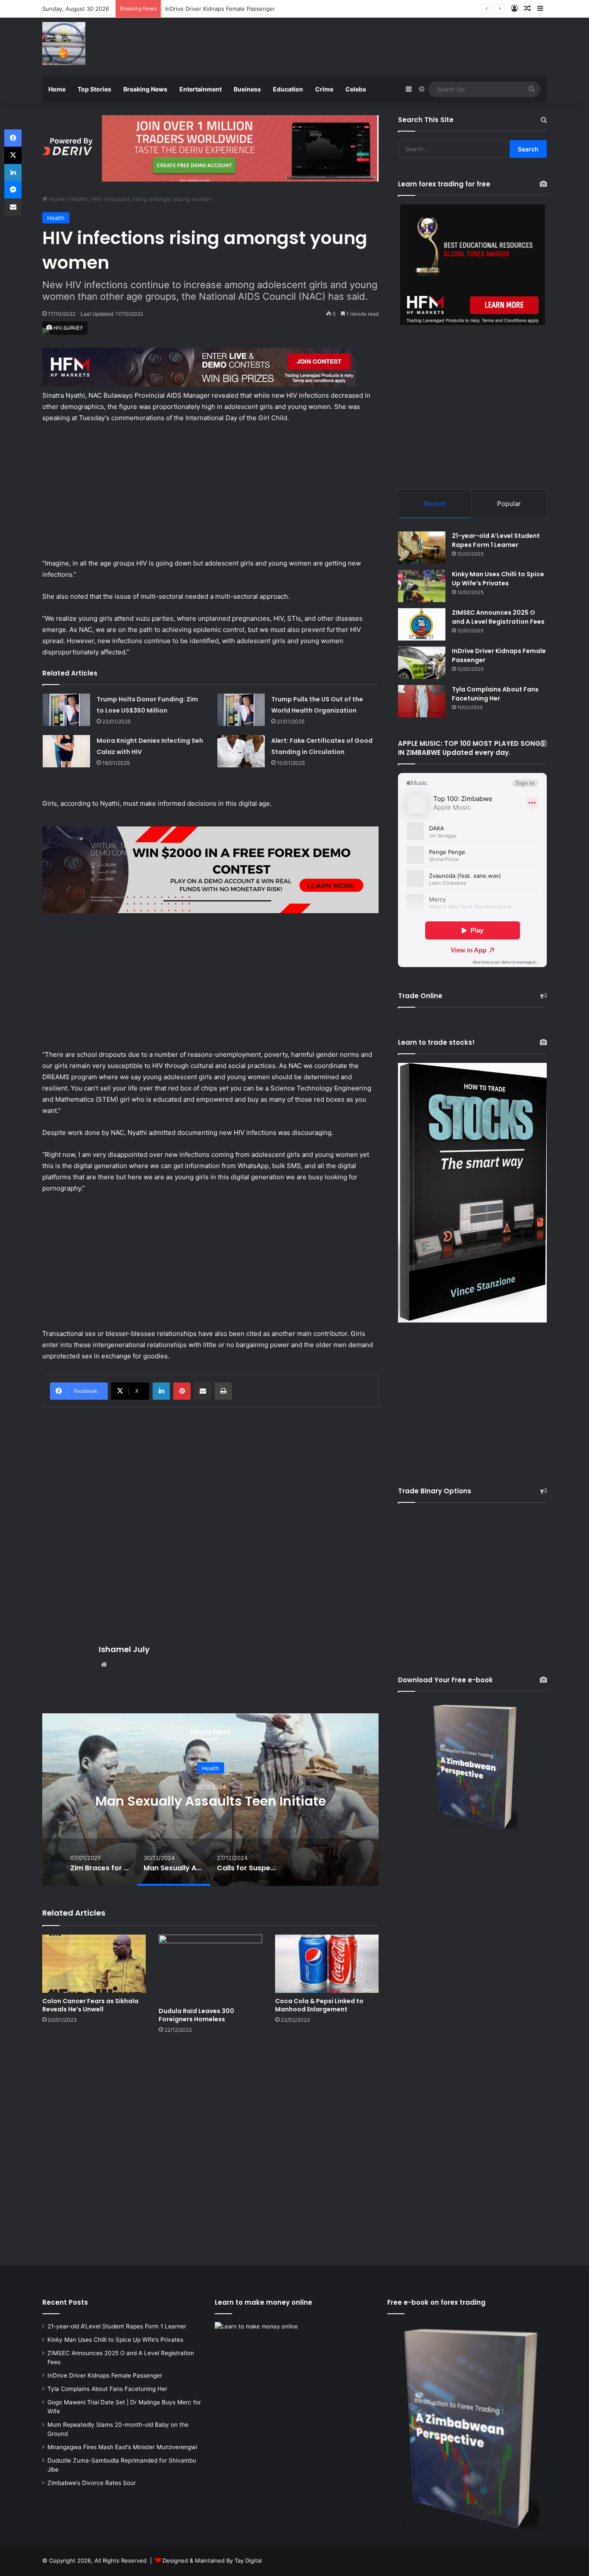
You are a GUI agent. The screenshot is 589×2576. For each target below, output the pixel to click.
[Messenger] (13, 190)
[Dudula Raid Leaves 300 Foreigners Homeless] (210, 1969)
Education (288, 89)
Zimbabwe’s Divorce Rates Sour (92, 2483)
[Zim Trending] (64, 44)
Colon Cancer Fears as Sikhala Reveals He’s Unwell (90, 2005)
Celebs (356, 89)
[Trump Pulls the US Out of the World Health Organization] (241, 710)
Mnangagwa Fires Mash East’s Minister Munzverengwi (122, 2447)
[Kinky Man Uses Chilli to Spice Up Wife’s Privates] (422, 586)
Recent (435, 504)
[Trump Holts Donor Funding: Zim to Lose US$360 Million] (66, 710)
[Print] (223, 1391)
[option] (210, 1800)
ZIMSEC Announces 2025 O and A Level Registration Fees (498, 617)
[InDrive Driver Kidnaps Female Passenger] (422, 663)
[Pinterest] (182, 1391)
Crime (324, 89)
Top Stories (94, 89)
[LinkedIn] (161, 1391)
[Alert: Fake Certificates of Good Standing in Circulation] (241, 751)
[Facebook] (13, 138)
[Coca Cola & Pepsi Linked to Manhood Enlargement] (327, 1964)
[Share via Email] (203, 1391)
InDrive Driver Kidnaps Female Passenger (105, 2375)
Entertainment (201, 89)
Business (247, 89)
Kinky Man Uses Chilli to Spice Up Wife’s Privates (498, 579)
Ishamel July (124, 1649)
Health (79, 199)
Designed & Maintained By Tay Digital (212, 2560)
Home (57, 89)
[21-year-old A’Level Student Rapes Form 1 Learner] (422, 548)
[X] (13, 155)
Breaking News (145, 89)
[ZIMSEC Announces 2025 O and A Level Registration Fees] (422, 624)
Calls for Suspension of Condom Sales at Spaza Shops (210, 1801)
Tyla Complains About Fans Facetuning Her (223, 9)
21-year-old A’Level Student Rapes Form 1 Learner (496, 540)
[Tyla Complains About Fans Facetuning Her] (422, 701)
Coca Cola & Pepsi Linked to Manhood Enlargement (319, 2005)
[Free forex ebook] (210, 148)
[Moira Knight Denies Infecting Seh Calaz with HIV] (66, 751)
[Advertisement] (381, 46)
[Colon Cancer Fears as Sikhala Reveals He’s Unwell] (94, 1964)
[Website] (104, 1665)
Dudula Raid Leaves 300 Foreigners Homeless (196, 2015)
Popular (509, 504)
